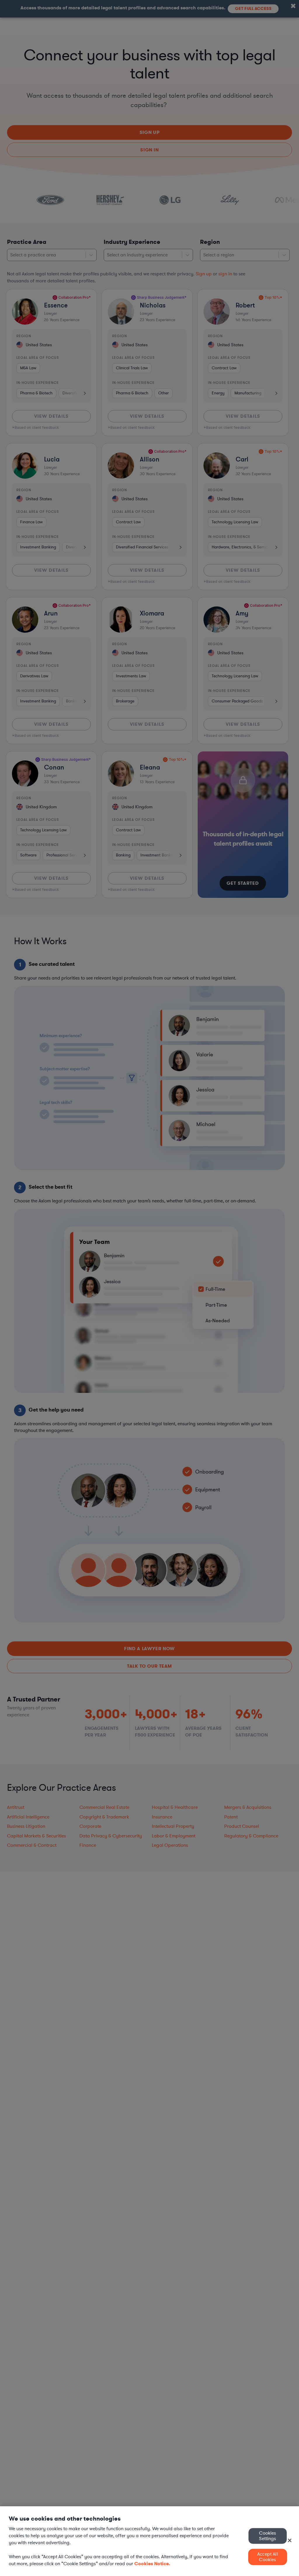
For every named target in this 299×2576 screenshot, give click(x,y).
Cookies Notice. (152, 2564)
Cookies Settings (267, 2536)
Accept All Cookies (268, 2557)
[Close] (290, 2540)
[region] (149, 2541)
